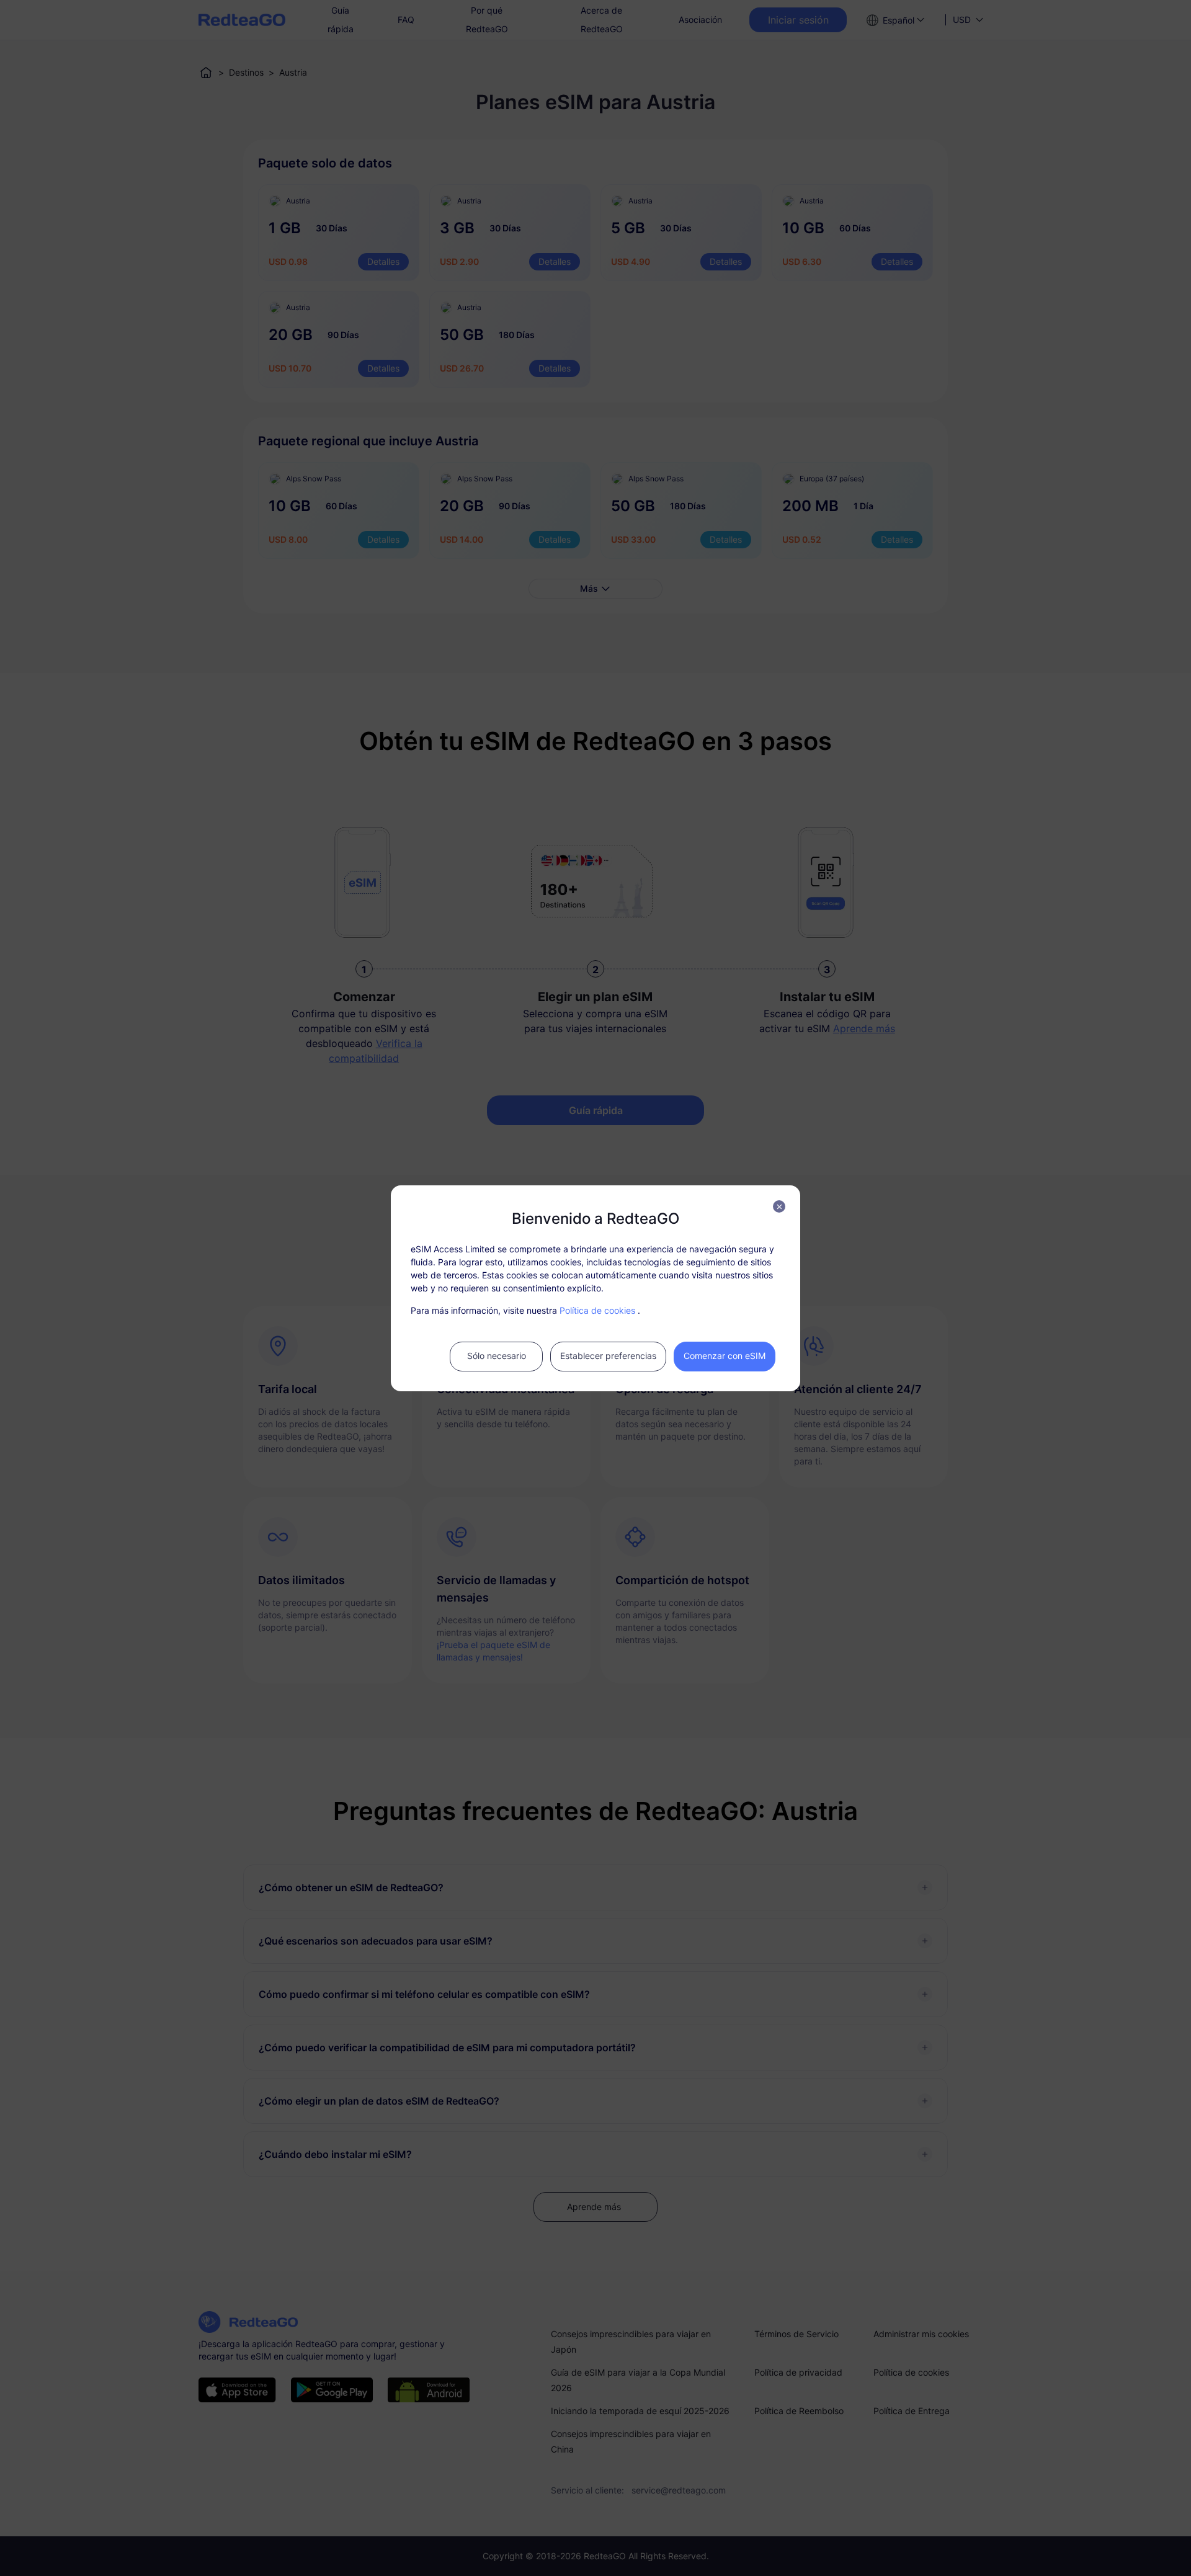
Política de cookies (597, 1310)
